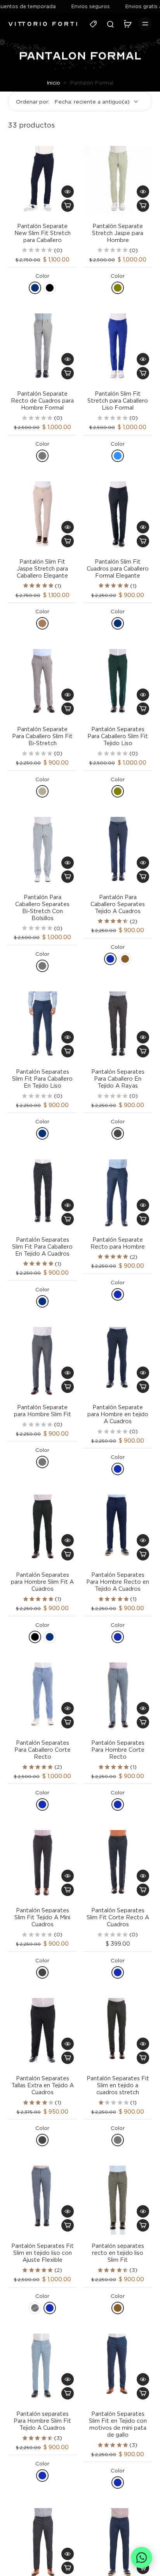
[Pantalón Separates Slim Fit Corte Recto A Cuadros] (118, 1865)
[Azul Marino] (35, 288)
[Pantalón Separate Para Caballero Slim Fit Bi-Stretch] (42, 683)
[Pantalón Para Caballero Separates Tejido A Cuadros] (118, 851)
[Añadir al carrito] (68, 206)
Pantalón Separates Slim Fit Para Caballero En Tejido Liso (42, 1079)
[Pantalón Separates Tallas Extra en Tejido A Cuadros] (42, 2033)
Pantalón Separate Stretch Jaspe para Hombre (118, 233)
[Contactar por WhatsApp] (142, 2558)
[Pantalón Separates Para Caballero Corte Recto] (42, 1697)
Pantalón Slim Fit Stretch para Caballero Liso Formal (118, 400)
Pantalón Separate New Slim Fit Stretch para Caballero (43, 233)
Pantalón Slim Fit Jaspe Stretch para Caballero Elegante (42, 568)
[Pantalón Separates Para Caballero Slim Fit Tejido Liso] (118, 683)
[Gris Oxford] (118, 1133)
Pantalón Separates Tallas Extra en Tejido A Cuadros (43, 2085)
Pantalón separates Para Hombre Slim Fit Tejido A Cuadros (42, 2421)
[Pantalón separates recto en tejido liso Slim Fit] (118, 2200)
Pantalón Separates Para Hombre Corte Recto (118, 1750)
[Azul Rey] (118, 456)
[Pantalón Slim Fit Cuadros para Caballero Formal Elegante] (118, 516)
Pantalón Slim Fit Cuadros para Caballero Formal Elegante (118, 568)
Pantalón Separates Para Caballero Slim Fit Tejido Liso (118, 736)
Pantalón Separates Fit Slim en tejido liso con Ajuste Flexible (43, 2253)
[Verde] (118, 288)
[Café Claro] (42, 623)
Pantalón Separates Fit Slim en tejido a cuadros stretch (118, 2085)
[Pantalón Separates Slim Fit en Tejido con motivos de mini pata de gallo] (118, 2368)
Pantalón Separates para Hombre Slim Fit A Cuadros (42, 1582)
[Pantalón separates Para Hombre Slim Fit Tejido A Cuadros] (42, 2368)
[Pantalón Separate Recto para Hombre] (118, 1194)
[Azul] (110, 959)
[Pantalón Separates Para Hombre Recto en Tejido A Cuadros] (118, 1529)
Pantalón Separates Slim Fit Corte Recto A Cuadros (118, 1917)
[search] (110, 24)
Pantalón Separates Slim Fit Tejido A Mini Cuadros (42, 1917)
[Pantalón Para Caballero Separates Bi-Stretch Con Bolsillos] (42, 851)
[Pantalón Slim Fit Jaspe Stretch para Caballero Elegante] (42, 516)
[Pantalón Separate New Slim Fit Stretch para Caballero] (42, 180)
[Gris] (42, 456)
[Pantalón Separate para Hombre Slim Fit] (42, 1362)
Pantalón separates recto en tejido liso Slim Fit (118, 2253)
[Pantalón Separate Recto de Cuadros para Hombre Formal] (42, 348)
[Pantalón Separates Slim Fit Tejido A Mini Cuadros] (42, 1865)
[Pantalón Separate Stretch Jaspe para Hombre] (118, 180)
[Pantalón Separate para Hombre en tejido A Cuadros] (118, 1362)
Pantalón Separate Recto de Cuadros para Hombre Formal (42, 400)
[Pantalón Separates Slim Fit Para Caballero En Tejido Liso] (42, 1026)
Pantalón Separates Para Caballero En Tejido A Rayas (118, 1079)
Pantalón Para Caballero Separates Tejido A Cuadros (118, 904)
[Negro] (50, 288)
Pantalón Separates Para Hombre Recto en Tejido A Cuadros (118, 1582)
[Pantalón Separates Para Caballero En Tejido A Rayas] (118, 1026)
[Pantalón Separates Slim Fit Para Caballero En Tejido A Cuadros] (42, 1194)
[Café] (125, 959)
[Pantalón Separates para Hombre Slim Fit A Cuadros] (42, 1529)
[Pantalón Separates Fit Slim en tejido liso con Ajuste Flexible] (42, 2200)
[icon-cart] (127, 24)
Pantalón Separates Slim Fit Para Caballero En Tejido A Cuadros (42, 1246)
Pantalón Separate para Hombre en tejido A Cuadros (118, 1414)
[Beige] (42, 791)
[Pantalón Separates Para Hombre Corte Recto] (118, 1697)
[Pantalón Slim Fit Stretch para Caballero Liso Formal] (118, 348)
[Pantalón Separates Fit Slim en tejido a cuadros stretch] (118, 2033)
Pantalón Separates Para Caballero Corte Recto (43, 1750)
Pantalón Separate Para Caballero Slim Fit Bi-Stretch (42, 736)
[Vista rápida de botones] (68, 192)
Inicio (53, 82)
